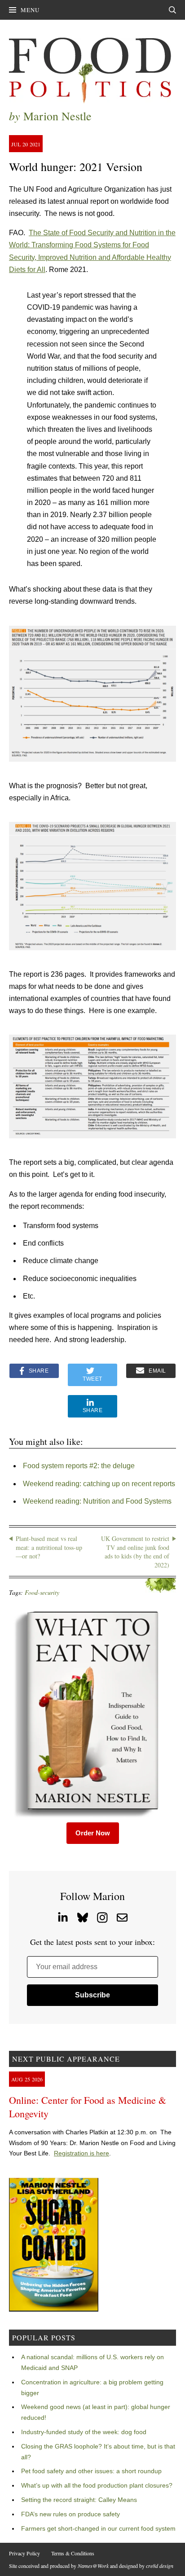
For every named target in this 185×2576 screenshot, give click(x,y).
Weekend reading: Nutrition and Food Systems (97, 1501)
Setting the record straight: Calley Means (79, 2500)
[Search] (172, 10)
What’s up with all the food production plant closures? (97, 2485)
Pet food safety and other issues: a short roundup (91, 2471)
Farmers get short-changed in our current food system (98, 2528)
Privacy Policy (24, 2553)
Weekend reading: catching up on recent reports (99, 1484)
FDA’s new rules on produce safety (70, 2514)
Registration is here (81, 2153)
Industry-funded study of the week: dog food (84, 2432)
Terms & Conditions (73, 2553)
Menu (30, 10)
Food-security (42, 1592)
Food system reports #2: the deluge (79, 1466)
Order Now (93, 1833)
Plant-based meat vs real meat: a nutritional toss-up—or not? (49, 1547)
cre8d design (160, 2566)
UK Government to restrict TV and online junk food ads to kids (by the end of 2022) (135, 1552)
